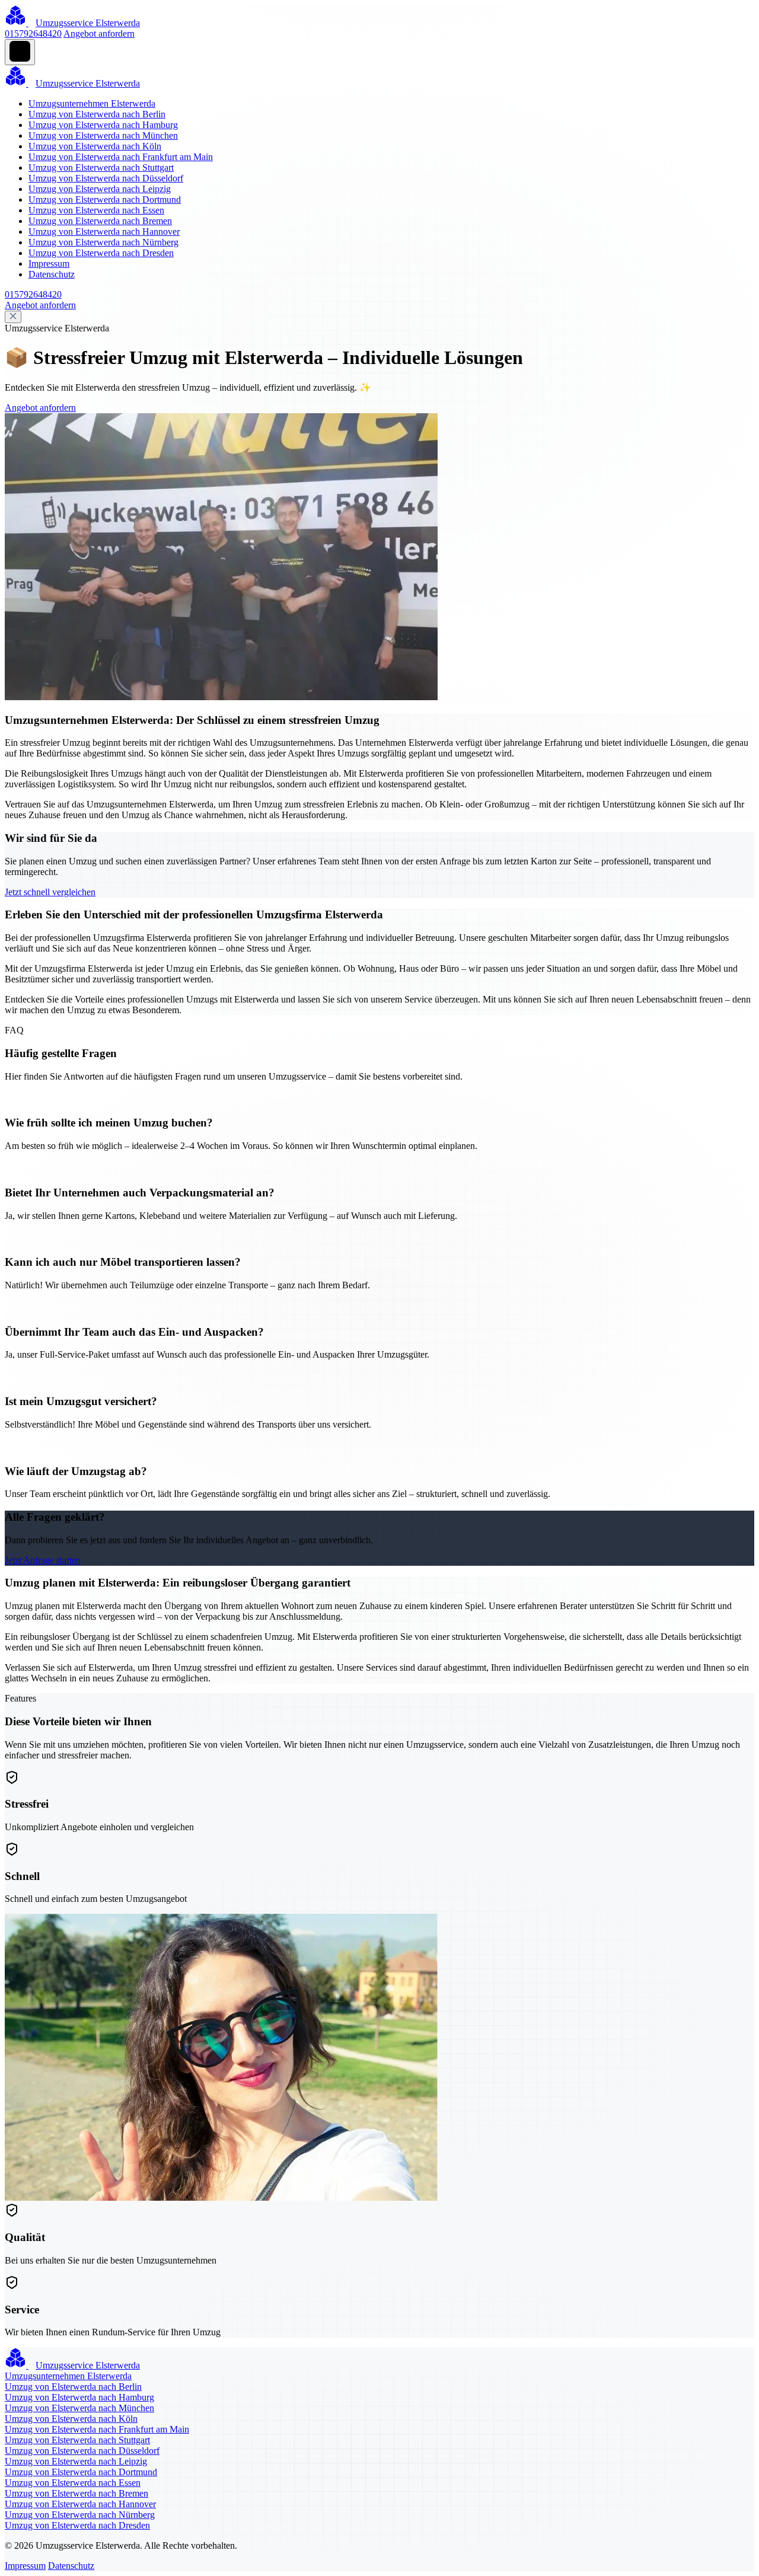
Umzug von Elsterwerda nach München (103, 135)
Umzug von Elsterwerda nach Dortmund (105, 199)
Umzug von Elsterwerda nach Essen (96, 210)
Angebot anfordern (99, 33)
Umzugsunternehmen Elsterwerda (92, 103)
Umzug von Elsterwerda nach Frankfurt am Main (121, 157)
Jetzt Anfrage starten (43, 1560)
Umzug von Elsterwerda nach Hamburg (103, 125)
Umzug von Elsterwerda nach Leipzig (100, 189)
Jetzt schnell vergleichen (50, 892)
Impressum (49, 264)
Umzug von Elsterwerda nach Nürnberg (103, 242)
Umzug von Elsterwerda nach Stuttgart (101, 167)
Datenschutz (52, 274)
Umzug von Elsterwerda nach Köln (95, 146)
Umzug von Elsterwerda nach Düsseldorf (106, 178)
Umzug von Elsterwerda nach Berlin (97, 114)
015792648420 (33, 33)
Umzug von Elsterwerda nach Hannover (104, 232)
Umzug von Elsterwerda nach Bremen (100, 221)
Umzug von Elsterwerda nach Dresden (101, 253)
